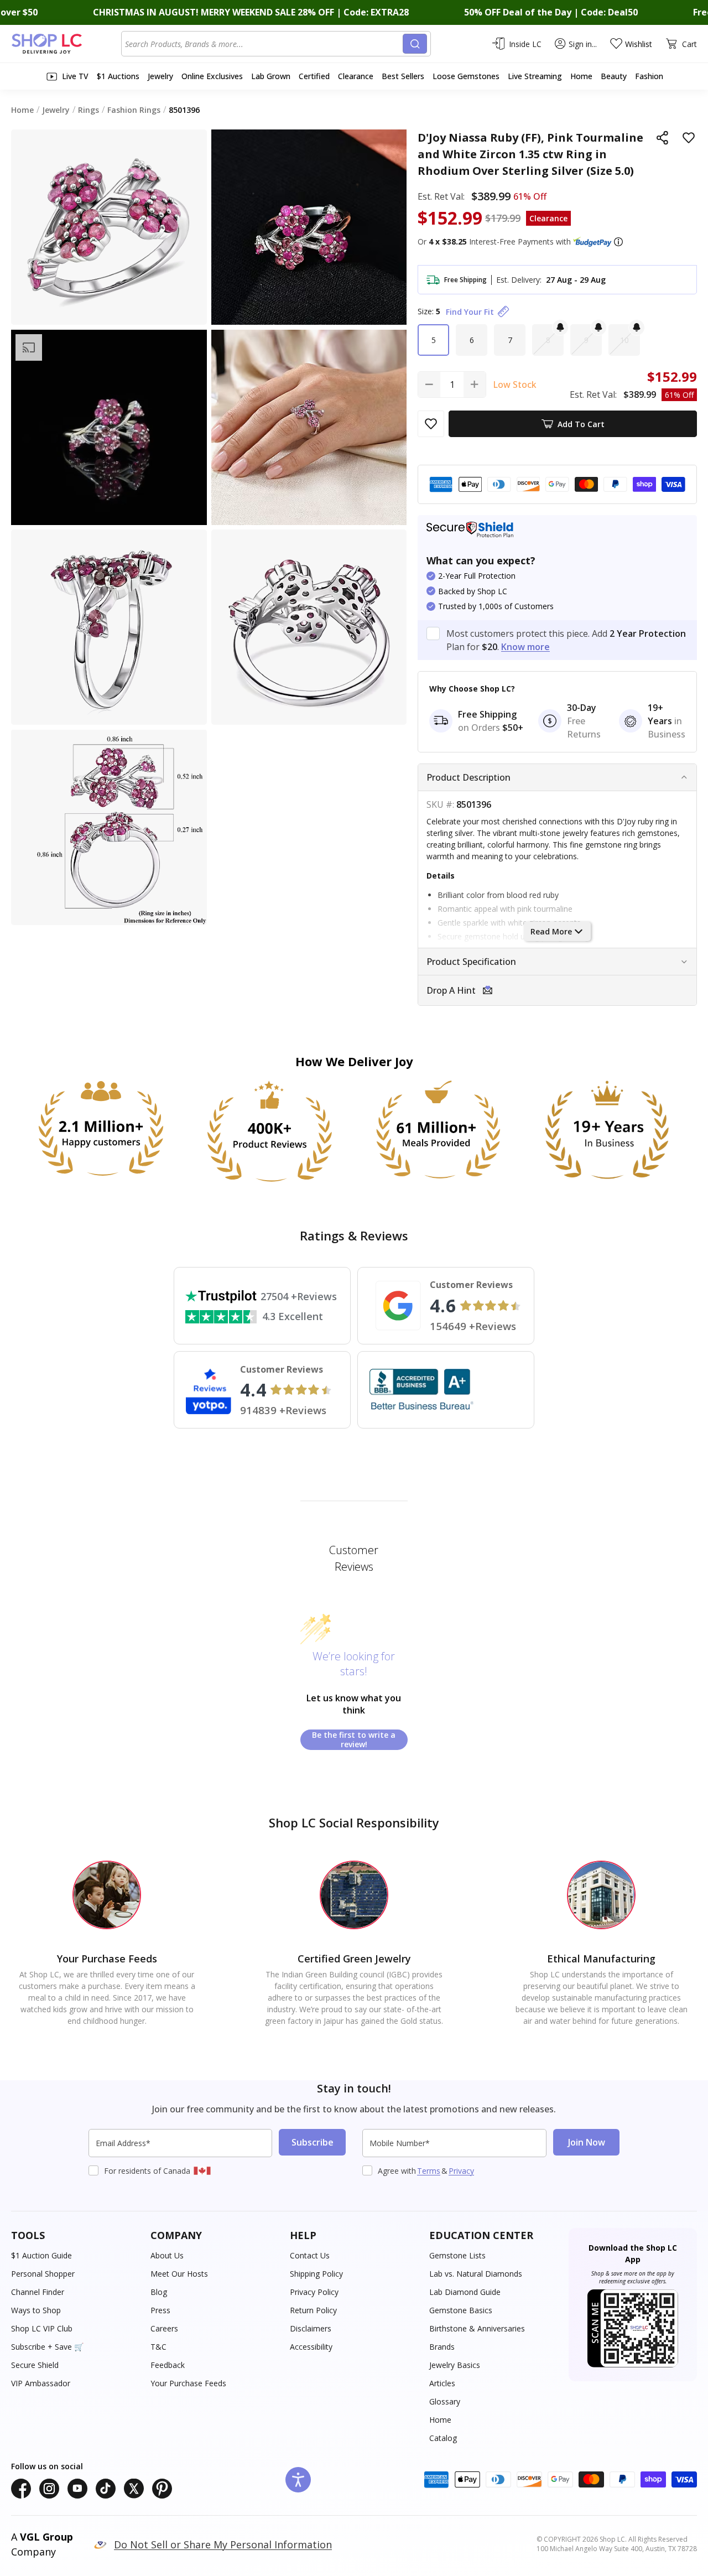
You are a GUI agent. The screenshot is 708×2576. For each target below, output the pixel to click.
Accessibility (311, 2347)
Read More (551, 931)
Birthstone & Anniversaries (477, 2328)
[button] (618, 242)
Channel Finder (38, 2292)
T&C (158, 2347)
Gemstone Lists (457, 2255)
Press (160, 2310)
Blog (159, 2292)
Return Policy (313, 2310)
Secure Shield (35, 2365)
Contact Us (310, 2255)
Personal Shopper (43, 2274)
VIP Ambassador (41, 2383)
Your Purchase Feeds (188, 2383)
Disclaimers (311, 2328)
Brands (442, 2347)
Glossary (445, 2401)
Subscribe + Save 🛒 (47, 2347)
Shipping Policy (316, 2274)
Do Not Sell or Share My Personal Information (223, 2544)
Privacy (461, 2171)
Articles (442, 2383)
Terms (429, 2171)
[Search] (415, 44)
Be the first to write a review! (354, 1740)
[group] (109, 428)
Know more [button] (525, 647)
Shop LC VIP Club (42, 2328)
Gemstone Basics (461, 2310)
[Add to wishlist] (689, 138)
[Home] (66, 44)
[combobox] (264, 44)
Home (440, 2420)
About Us (167, 2255)
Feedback (168, 2365)
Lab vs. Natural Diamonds (476, 2274)
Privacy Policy (314, 2292)
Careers (164, 2328)
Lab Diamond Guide (465, 2292)
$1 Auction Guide (41, 2255)
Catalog (443, 2438)
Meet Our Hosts (179, 2274)
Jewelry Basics (455, 2365)
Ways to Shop (36, 2310)
